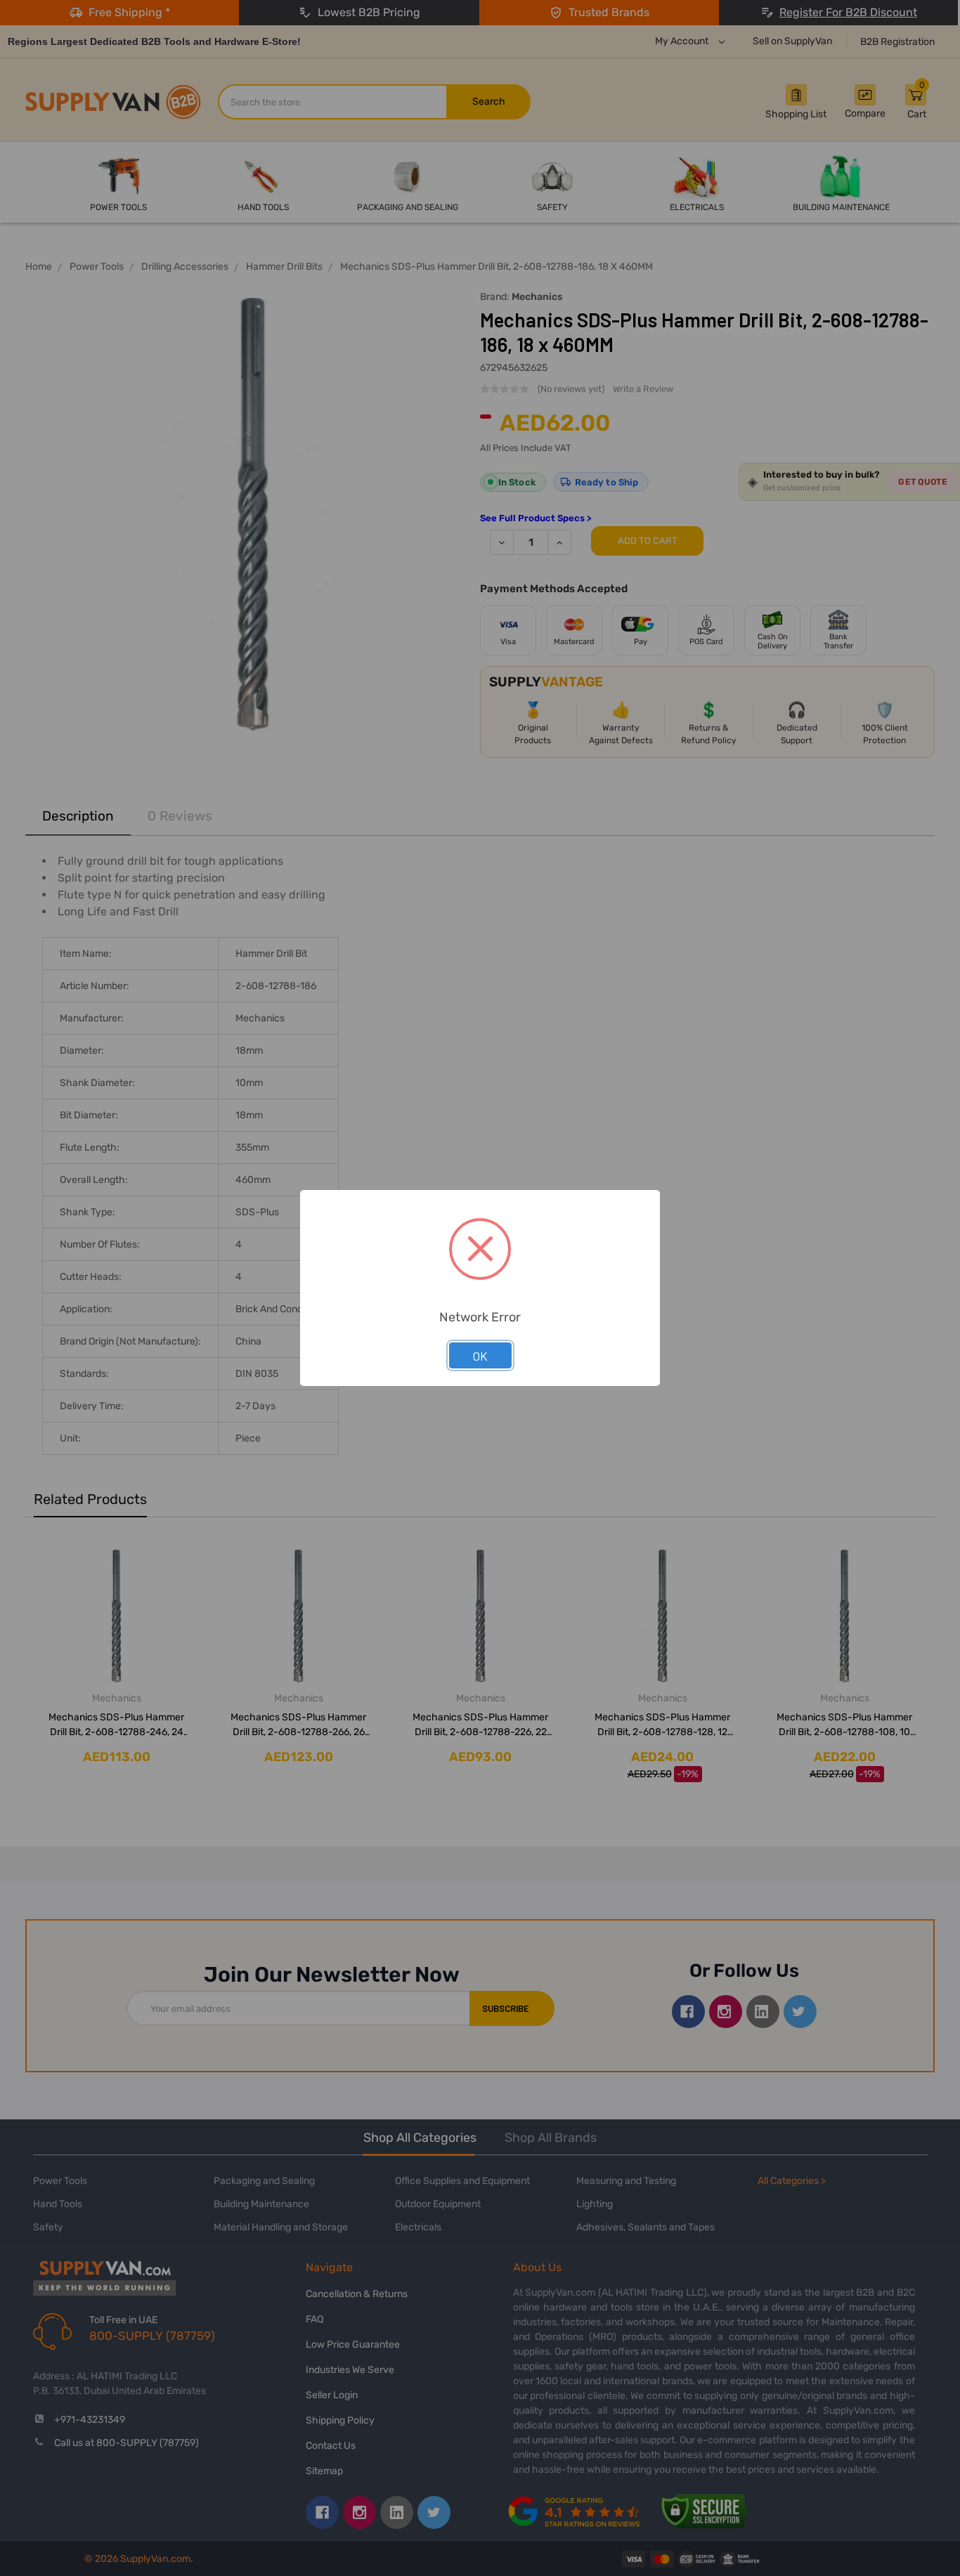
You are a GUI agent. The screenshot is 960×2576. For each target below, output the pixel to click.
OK (480, 1356)
